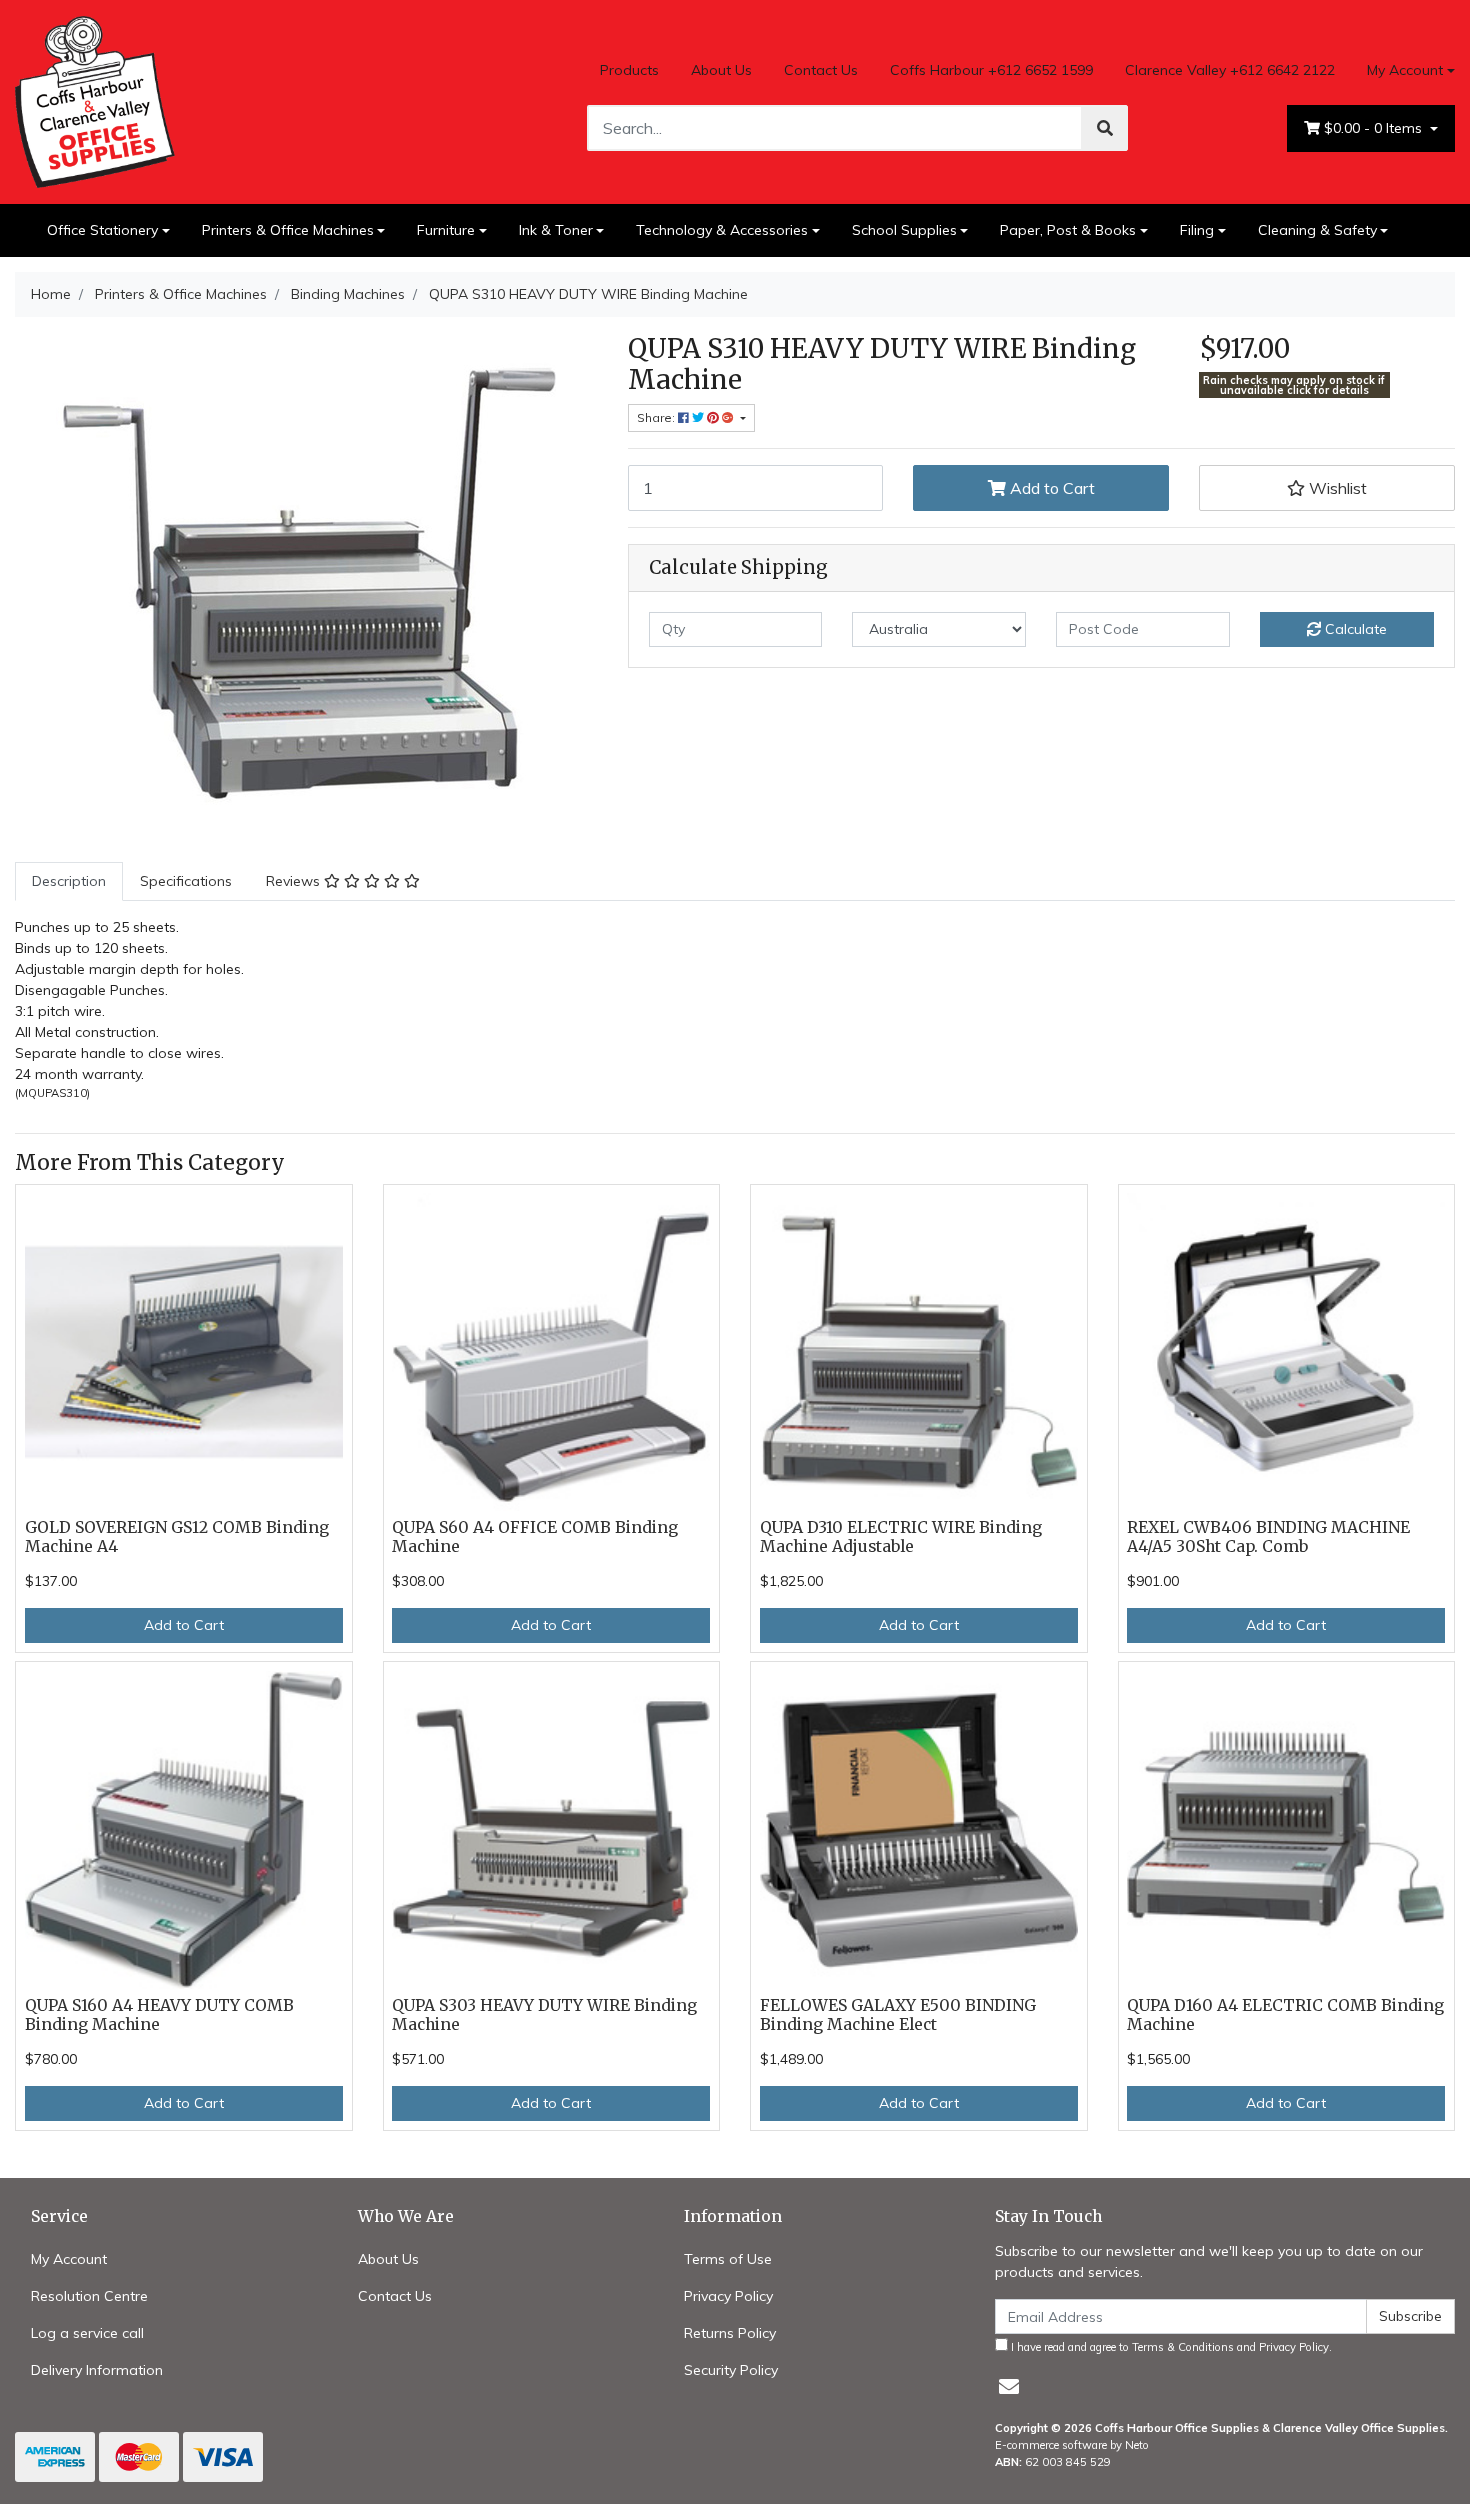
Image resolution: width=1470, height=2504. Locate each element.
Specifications (186, 881)
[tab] (69, 881)
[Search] (1105, 128)
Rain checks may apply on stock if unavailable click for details (1294, 385)
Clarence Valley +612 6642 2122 (1230, 70)
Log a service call (87, 2333)
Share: (657, 417)
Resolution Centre (89, 2296)
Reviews (295, 881)
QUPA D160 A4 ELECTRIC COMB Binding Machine (1285, 2015)
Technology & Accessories (722, 230)
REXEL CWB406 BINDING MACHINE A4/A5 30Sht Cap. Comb (1268, 1537)
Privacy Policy (728, 2296)
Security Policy (731, 2370)
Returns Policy (730, 2333)
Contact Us (821, 70)
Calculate (1354, 629)
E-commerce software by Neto (1072, 2445)
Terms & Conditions (1183, 2347)
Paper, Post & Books (1068, 230)
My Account (1405, 70)
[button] (1327, 488)
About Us (721, 70)
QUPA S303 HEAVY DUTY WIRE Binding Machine (544, 2015)
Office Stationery (102, 230)
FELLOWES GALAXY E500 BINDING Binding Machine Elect (898, 2015)
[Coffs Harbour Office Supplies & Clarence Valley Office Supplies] (95, 100)
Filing (1197, 230)
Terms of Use (728, 2259)
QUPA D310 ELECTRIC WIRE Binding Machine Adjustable (901, 1537)
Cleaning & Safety (1317, 230)
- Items (1375, 128)
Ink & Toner (556, 230)
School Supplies (904, 230)
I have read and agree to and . (1170, 2347)
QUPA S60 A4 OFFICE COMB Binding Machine (535, 1537)
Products (629, 70)
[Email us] (1009, 2386)
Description (69, 881)
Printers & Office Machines (288, 230)
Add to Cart (1050, 488)
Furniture (446, 230)
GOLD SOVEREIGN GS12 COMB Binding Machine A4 (177, 1537)
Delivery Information (97, 2370)
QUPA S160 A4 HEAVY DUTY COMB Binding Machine (159, 2015)
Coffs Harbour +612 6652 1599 (991, 70)
